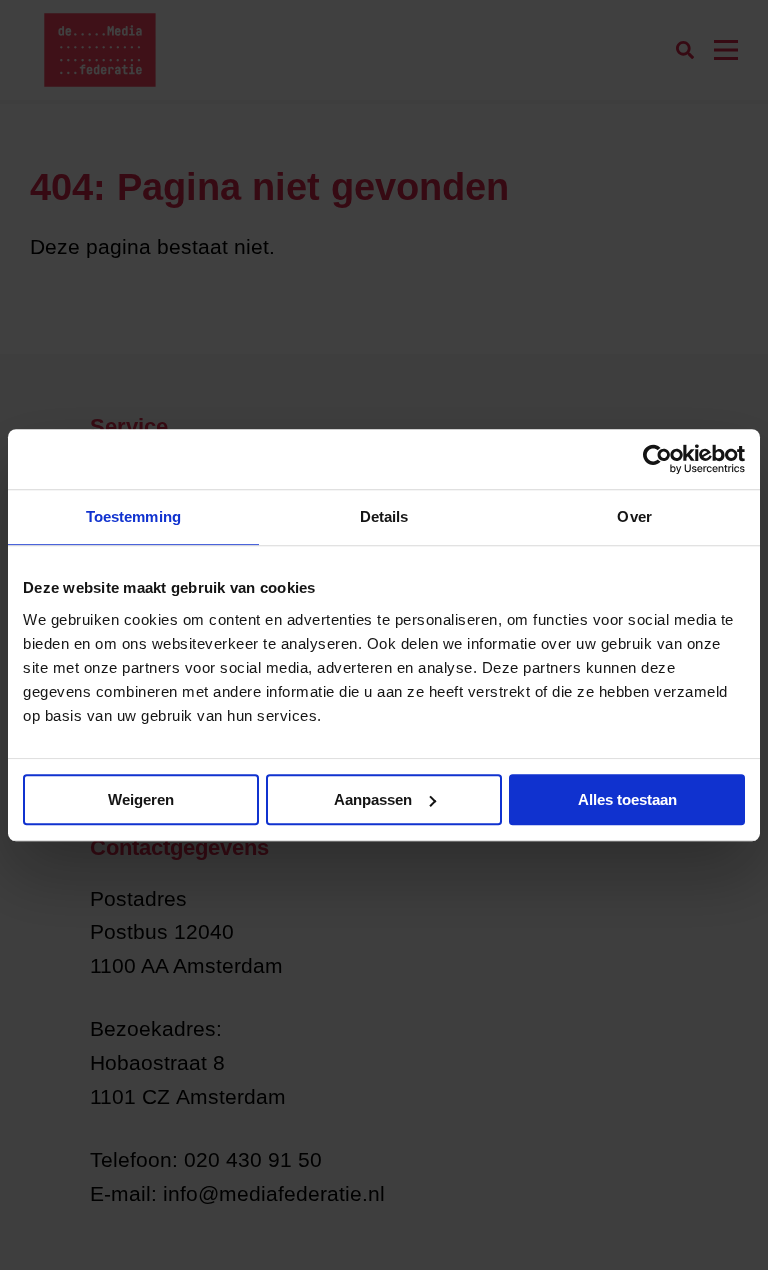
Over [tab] (634, 516)
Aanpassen (373, 799)
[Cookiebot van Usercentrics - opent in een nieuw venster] (657, 459)
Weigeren (141, 799)
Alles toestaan (627, 799)
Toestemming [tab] (133, 516)
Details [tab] (384, 516)
